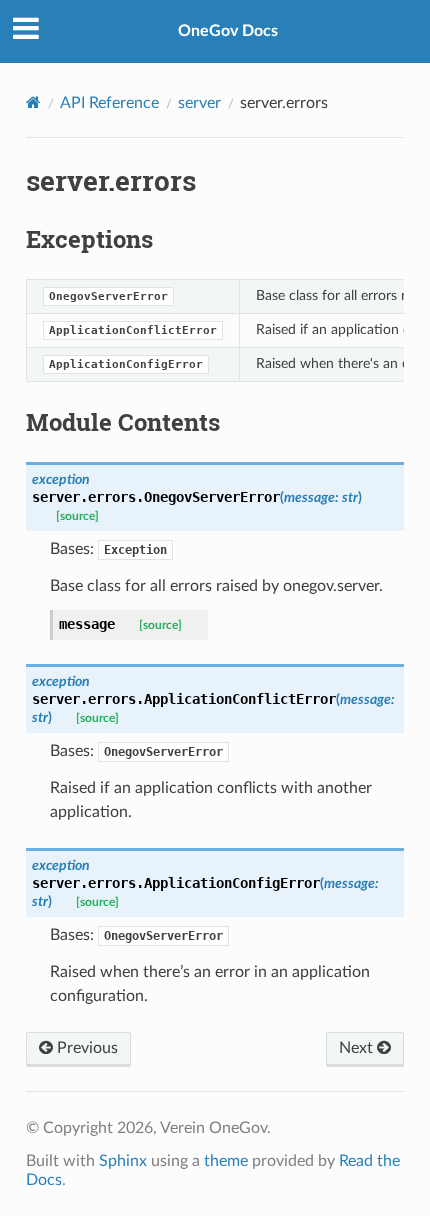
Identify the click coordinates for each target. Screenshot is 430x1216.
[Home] (33, 102)
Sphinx (123, 1161)
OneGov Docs (228, 31)
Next (358, 1048)
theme (226, 1161)
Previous (85, 1048)
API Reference (109, 103)
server (199, 103)
